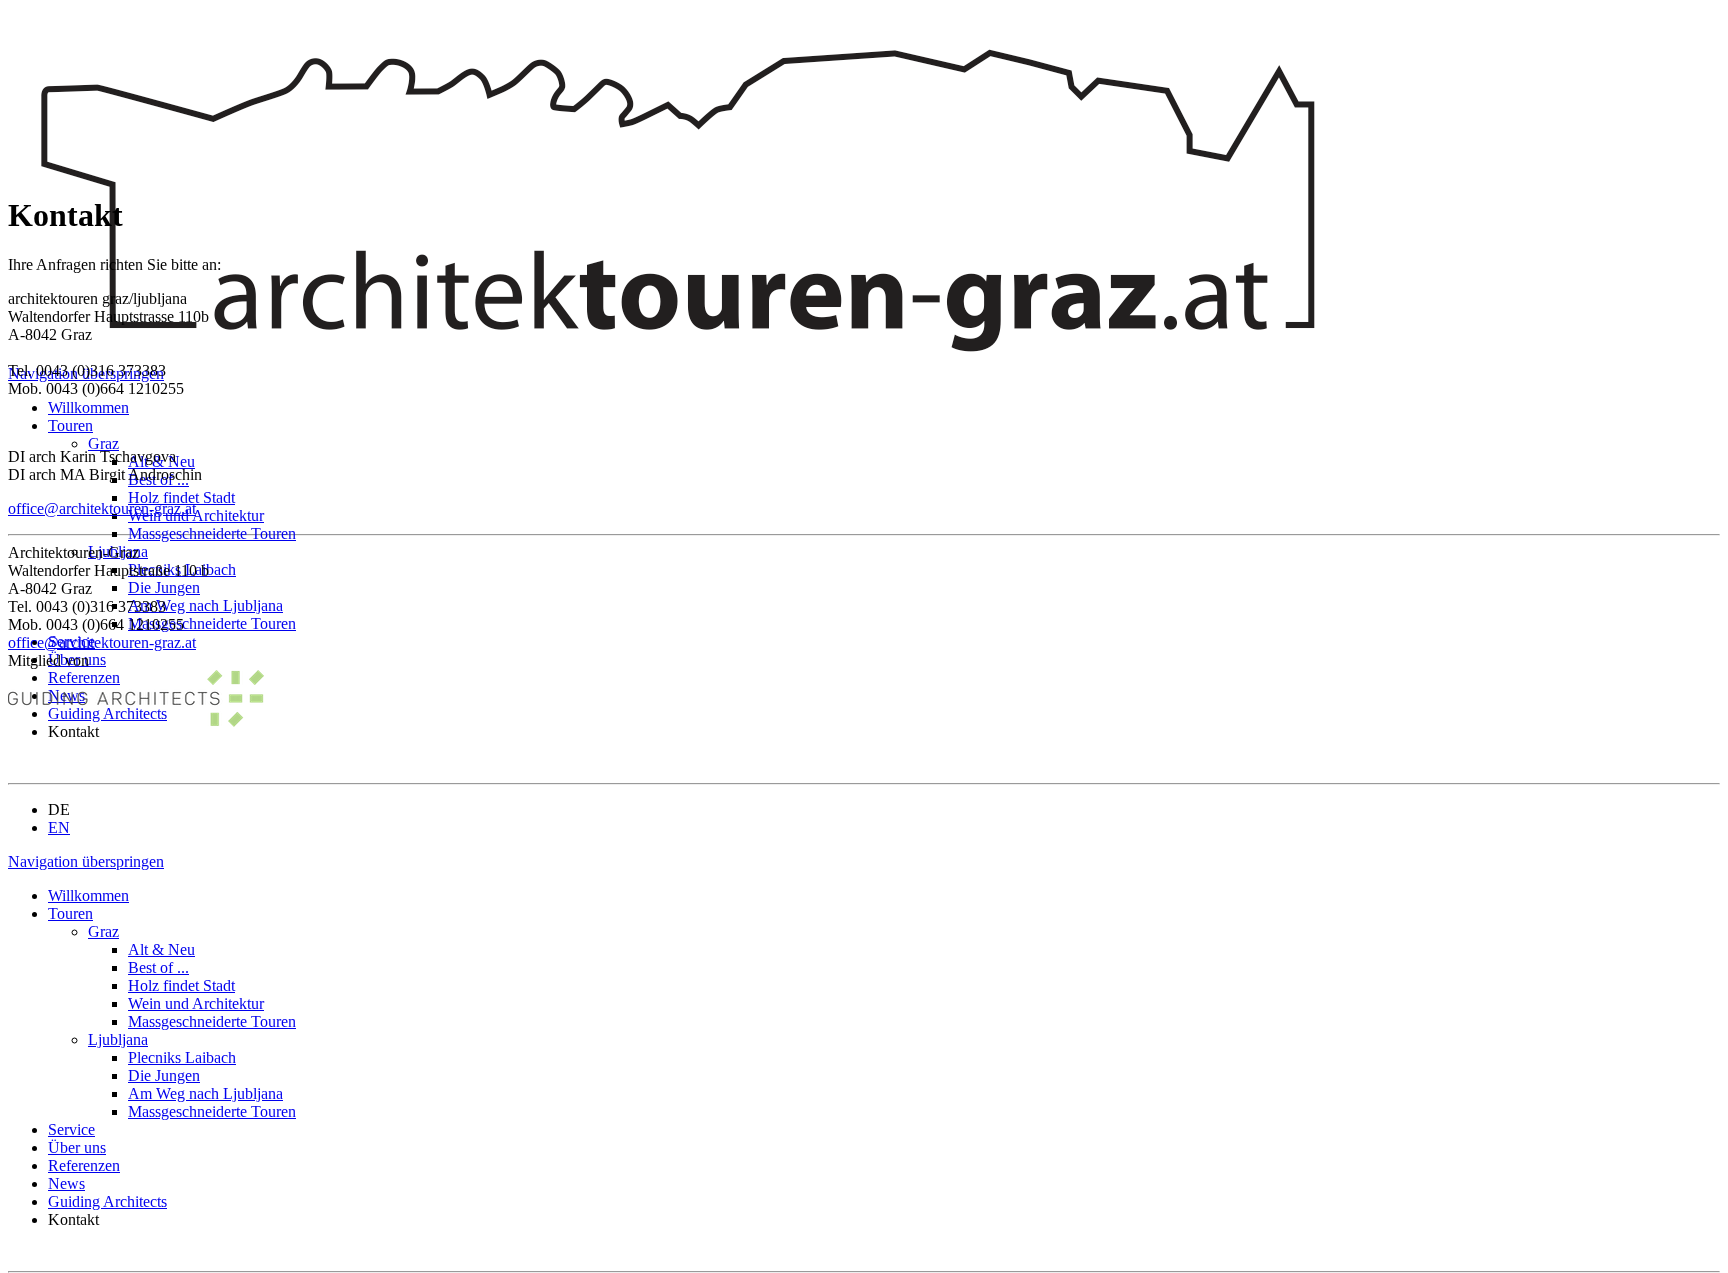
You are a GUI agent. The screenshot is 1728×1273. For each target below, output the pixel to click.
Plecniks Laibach (182, 1057)
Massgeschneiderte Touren (212, 533)
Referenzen (84, 1165)
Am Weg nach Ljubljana (205, 605)
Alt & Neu (161, 949)
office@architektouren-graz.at (102, 508)
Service (71, 1129)
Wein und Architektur (196, 515)
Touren (70, 425)
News (66, 1183)
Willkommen (88, 407)
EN (59, 827)
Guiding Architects (107, 1201)
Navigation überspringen (86, 861)
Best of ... (158, 967)
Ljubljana (118, 1039)
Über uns (77, 1147)
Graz (103, 443)
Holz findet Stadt (181, 497)
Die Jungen (164, 587)
